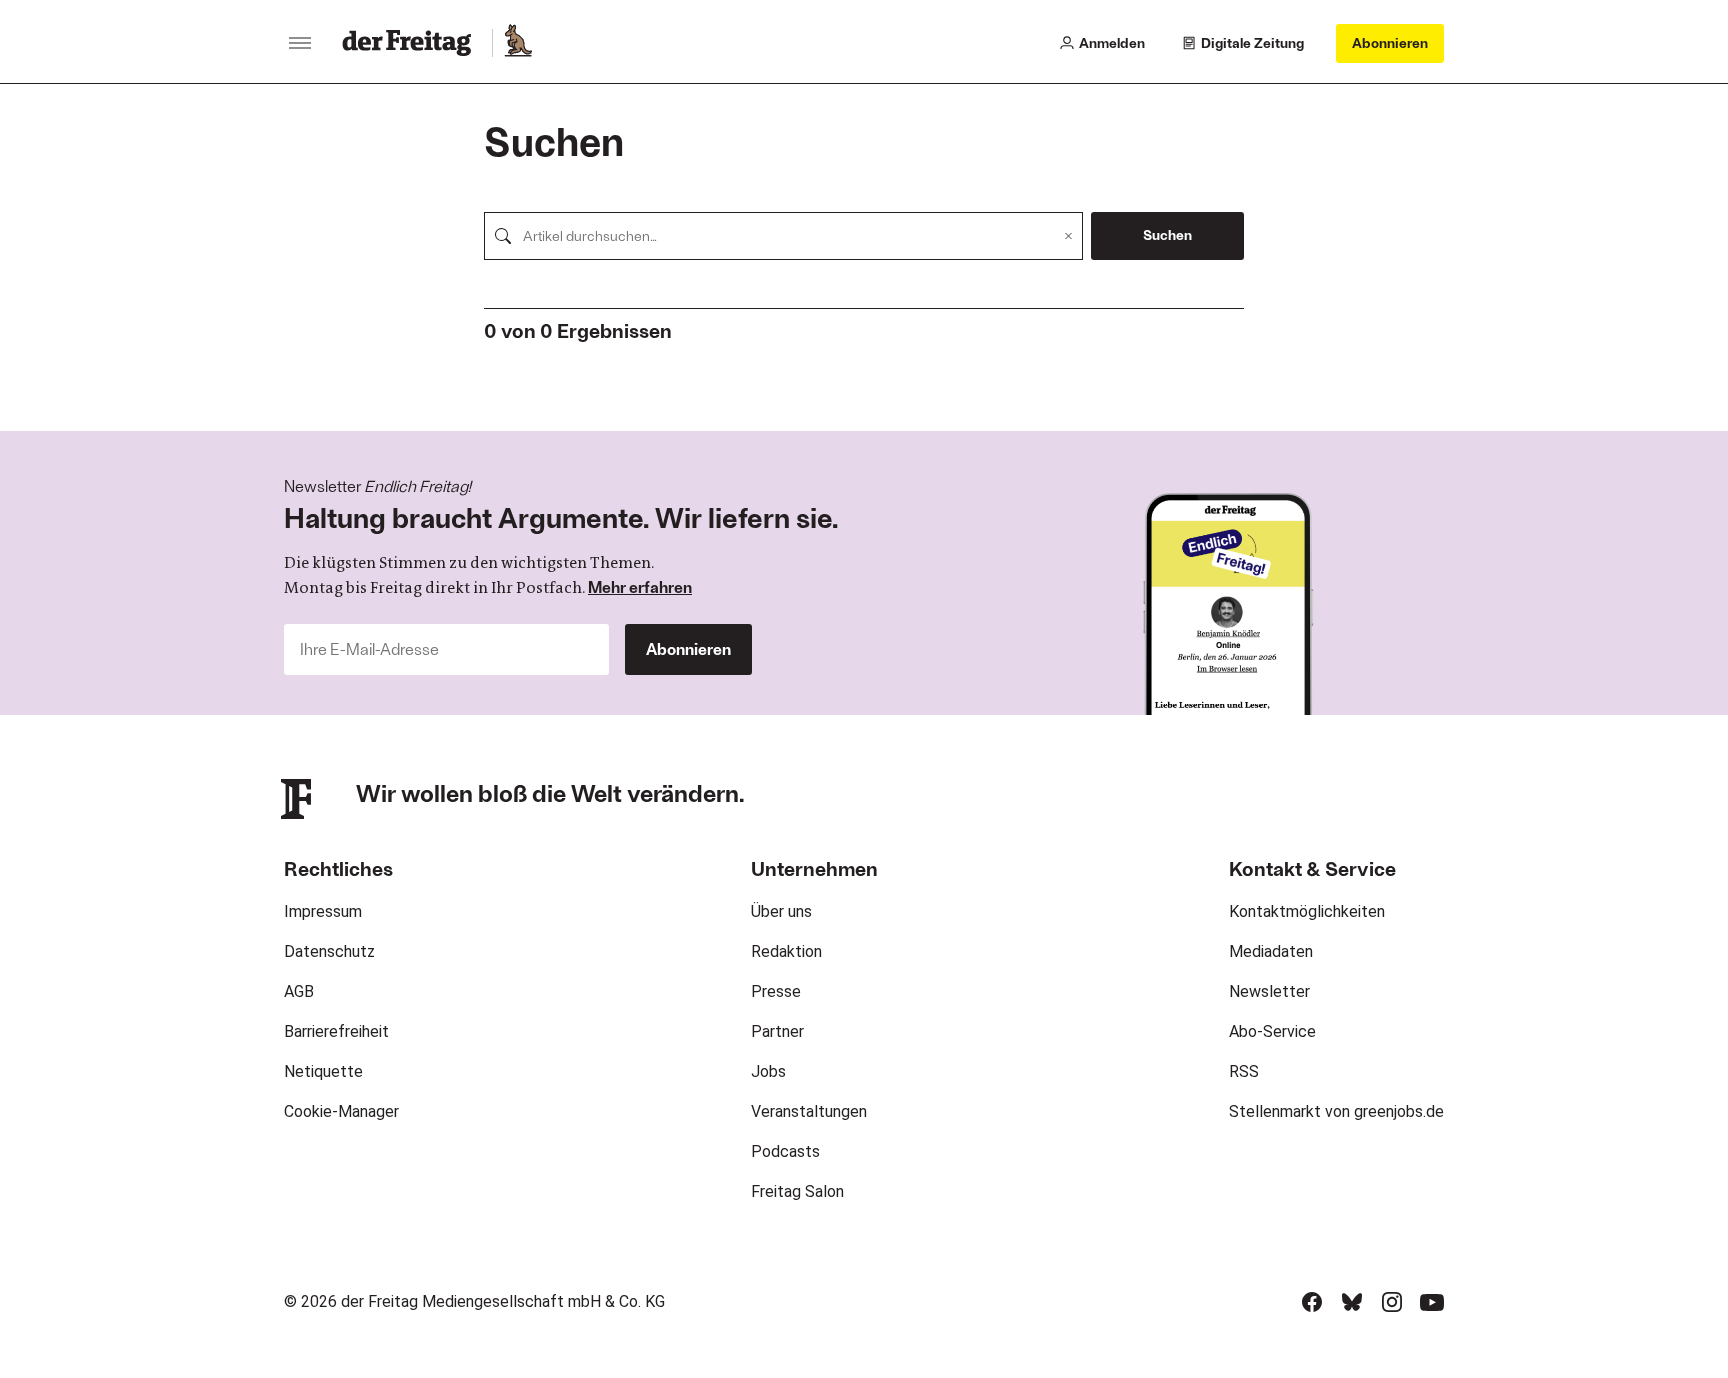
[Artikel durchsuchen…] (503, 236)
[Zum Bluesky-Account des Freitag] (1352, 1302)
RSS (1244, 1071)
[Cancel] (1068, 236)
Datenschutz (329, 951)
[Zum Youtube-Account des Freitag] (1432, 1302)
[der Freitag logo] (412, 43)
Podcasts (785, 1151)
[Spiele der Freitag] (517, 43)
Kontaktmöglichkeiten (1307, 911)
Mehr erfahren (640, 586)
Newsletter (1269, 991)
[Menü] (300, 43)
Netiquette (323, 1071)
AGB (299, 991)
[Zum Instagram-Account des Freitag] (1392, 1302)
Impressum (323, 911)
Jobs (768, 1071)
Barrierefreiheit (336, 1031)
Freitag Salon (797, 1191)
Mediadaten (1271, 951)
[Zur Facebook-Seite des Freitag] (1312, 1302)
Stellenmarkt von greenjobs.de (1336, 1111)
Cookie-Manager (341, 1111)
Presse (776, 991)
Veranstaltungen (809, 1111)
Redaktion (786, 951)
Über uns (781, 911)
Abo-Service (1272, 1031)
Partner (777, 1031)
